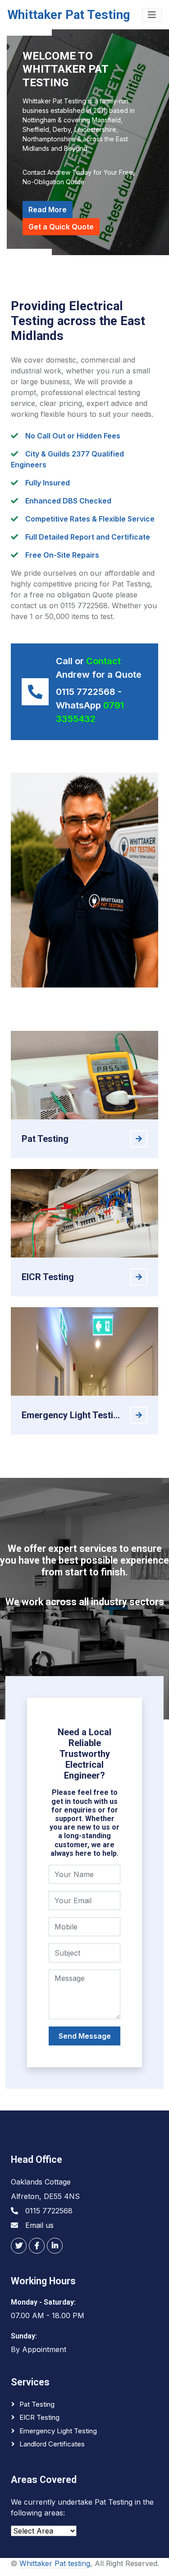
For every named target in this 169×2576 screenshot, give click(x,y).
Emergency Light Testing (58, 2431)
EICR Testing (39, 2417)
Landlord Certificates (52, 2444)
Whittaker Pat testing (55, 2563)
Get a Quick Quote (61, 227)
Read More (48, 210)
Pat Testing (37, 2404)
